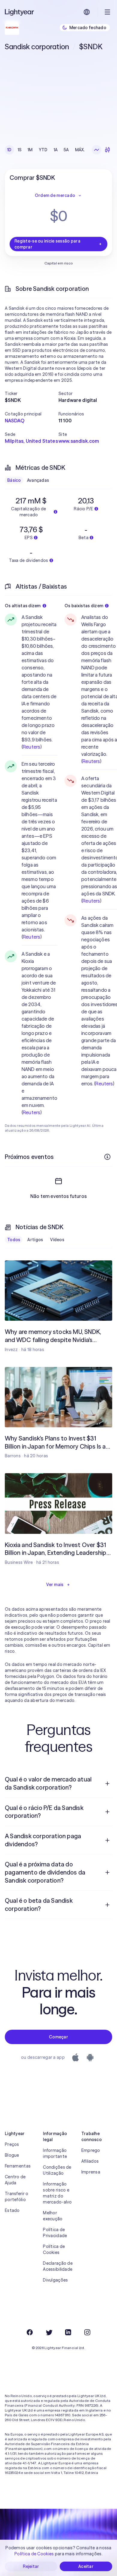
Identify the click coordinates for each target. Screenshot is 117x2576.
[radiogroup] (46, 150)
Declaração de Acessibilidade (58, 2266)
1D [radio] (9, 150)
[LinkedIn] (68, 2332)
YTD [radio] (43, 150)
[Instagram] (87, 2332)
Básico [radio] (14, 480)
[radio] (97, 150)
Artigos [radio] (35, 1240)
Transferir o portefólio (16, 2197)
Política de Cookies (54, 2249)
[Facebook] (30, 2332)
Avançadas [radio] (38, 480)
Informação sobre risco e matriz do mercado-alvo (57, 2193)
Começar (58, 2037)
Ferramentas (18, 2166)
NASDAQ (15, 421)
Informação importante (55, 2153)
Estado (12, 2210)
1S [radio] (20, 150)
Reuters (31, 747)
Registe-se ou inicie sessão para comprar (47, 244)
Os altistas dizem (23, 606)
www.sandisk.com (79, 441)
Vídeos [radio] (57, 1240)
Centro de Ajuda (15, 2180)
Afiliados (90, 2161)
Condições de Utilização (57, 2170)
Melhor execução (53, 2216)
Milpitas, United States (31, 441)
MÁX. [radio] (80, 150)
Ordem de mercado (55, 195)
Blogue (12, 2155)
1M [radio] (30, 150)
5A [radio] (66, 150)
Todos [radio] (14, 1240)
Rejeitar (31, 2566)
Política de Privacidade (55, 2233)
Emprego (91, 2150)
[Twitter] (49, 2332)
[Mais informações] (107, 1157)
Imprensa (91, 2172)
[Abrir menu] (107, 12)
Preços (12, 2144)
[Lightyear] (20, 12)
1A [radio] (56, 150)
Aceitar (86, 2566)
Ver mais (55, 1585)
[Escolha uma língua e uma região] (87, 12)
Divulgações (55, 2280)
